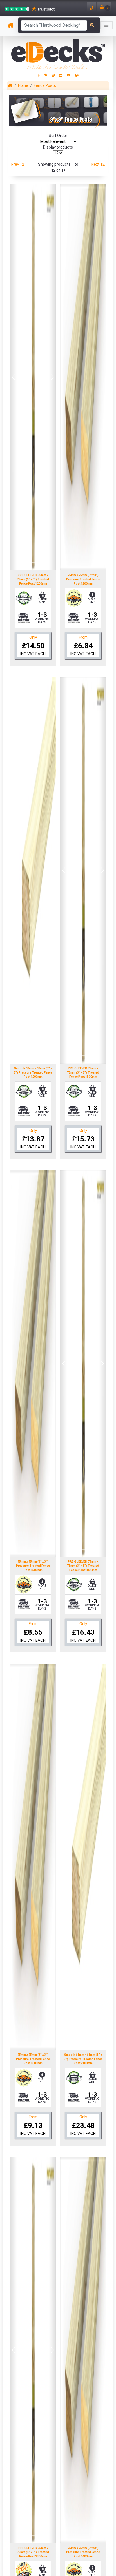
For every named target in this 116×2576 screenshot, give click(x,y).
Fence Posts (45, 85)
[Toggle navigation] (106, 25)
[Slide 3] (43, 563)
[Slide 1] (23, 563)
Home (23, 85)
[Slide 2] (33, 563)
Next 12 (98, 164)
